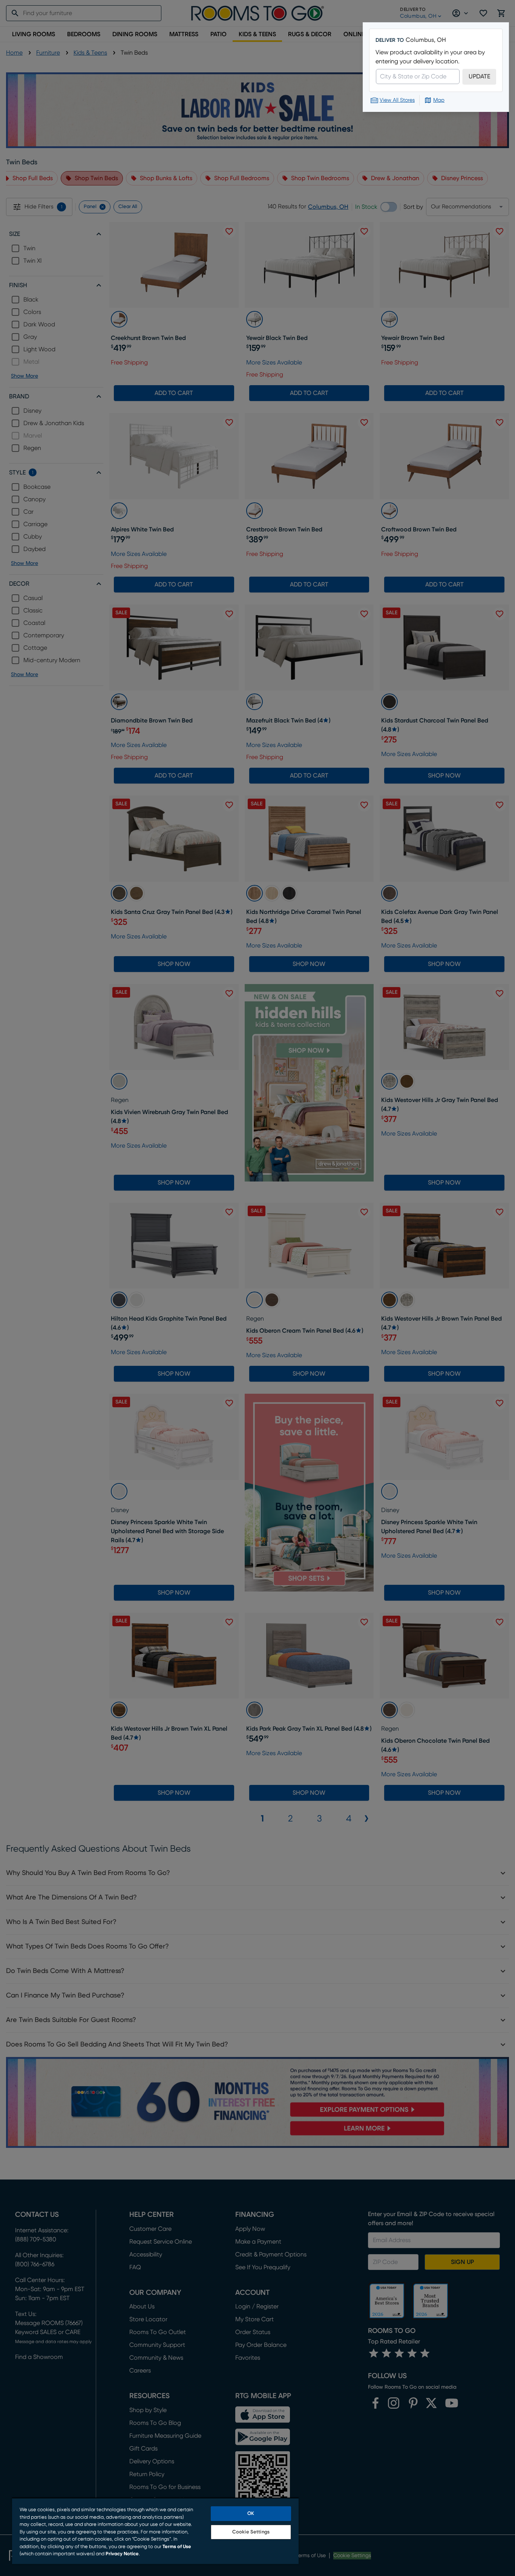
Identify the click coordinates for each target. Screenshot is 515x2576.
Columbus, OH (426, 40)
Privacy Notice (122, 2554)
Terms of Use (177, 2547)
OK (251, 2514)
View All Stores (397, 100)
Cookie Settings (251, 2532)
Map (439, 100)
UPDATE (479, 77)
